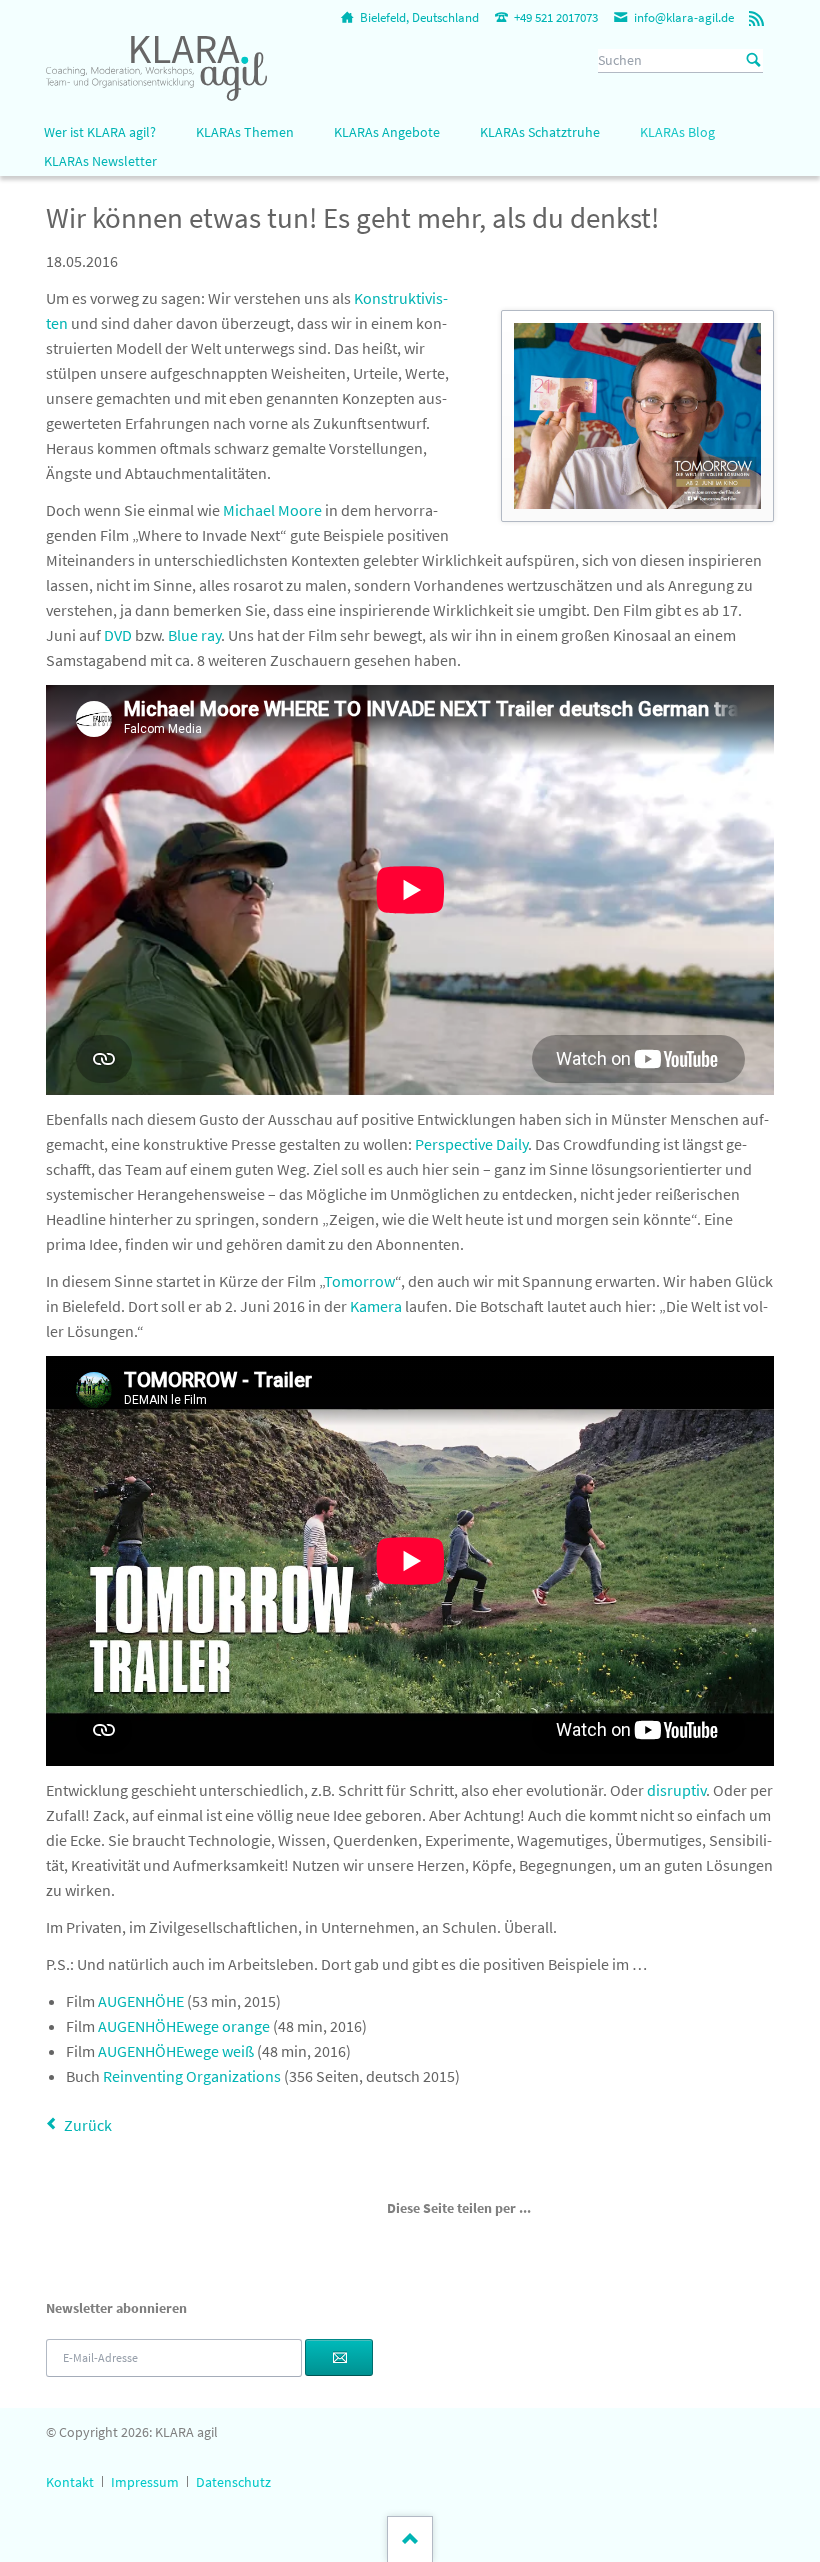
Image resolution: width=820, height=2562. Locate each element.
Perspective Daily (471, 1144)
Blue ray (194, 635)
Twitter (419, 2240)
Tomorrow (359, 1281)
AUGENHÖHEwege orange (184, 2026)
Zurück (88, 2125)
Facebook (395, 2240)
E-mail (491, 2240)
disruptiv (676, 1790)
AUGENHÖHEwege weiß (176, 2051)
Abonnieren (339, 2358)
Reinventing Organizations (192, 2076)
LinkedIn (443, 2240)
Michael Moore (272, 510)
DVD (118, 635)
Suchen (754, 61)
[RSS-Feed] (756, 18)
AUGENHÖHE (141, 2001)
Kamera (376, 1306)
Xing (467, 2240)
